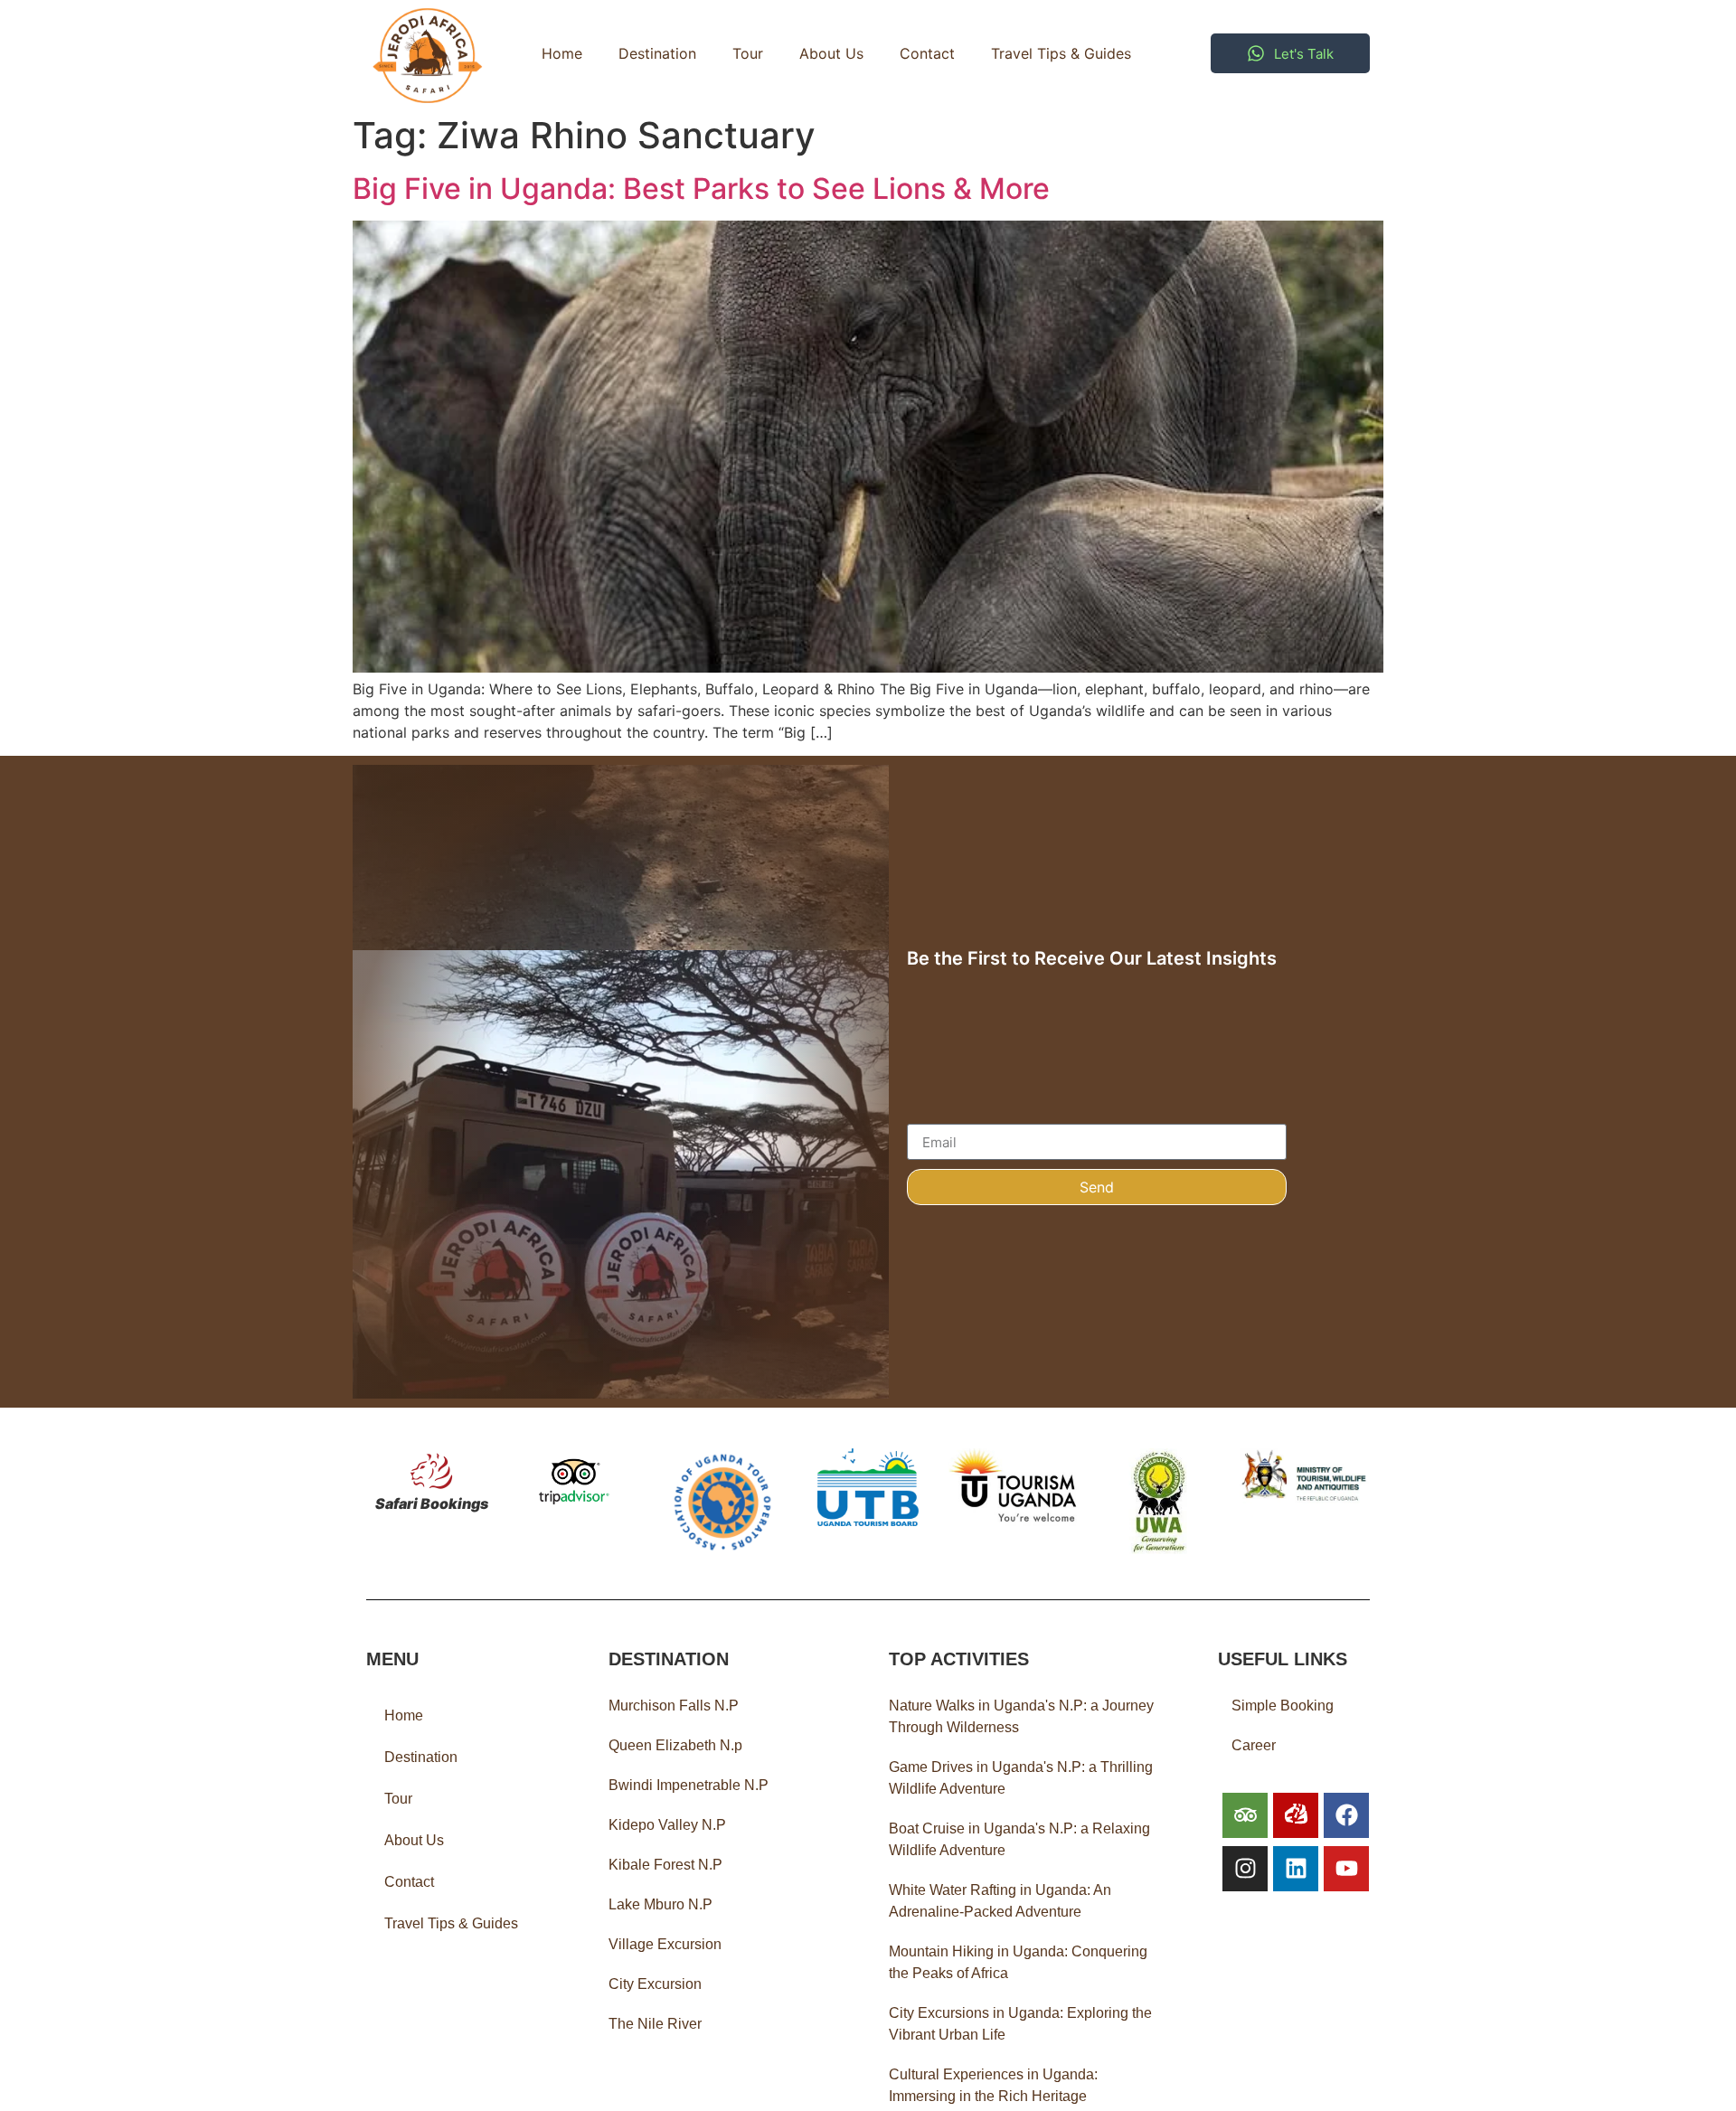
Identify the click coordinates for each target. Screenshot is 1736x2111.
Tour (748, 53)
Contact (927, 53)
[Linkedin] (1296, 1869)
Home (562, 53)
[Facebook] (1346, 1815)
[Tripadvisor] (1245, 1815)
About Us (831, 53)
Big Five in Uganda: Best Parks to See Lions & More (701, 188)
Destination (657, 53)
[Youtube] (1346, 1869)
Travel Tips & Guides (1061, 53)
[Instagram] (1245, 1869)
